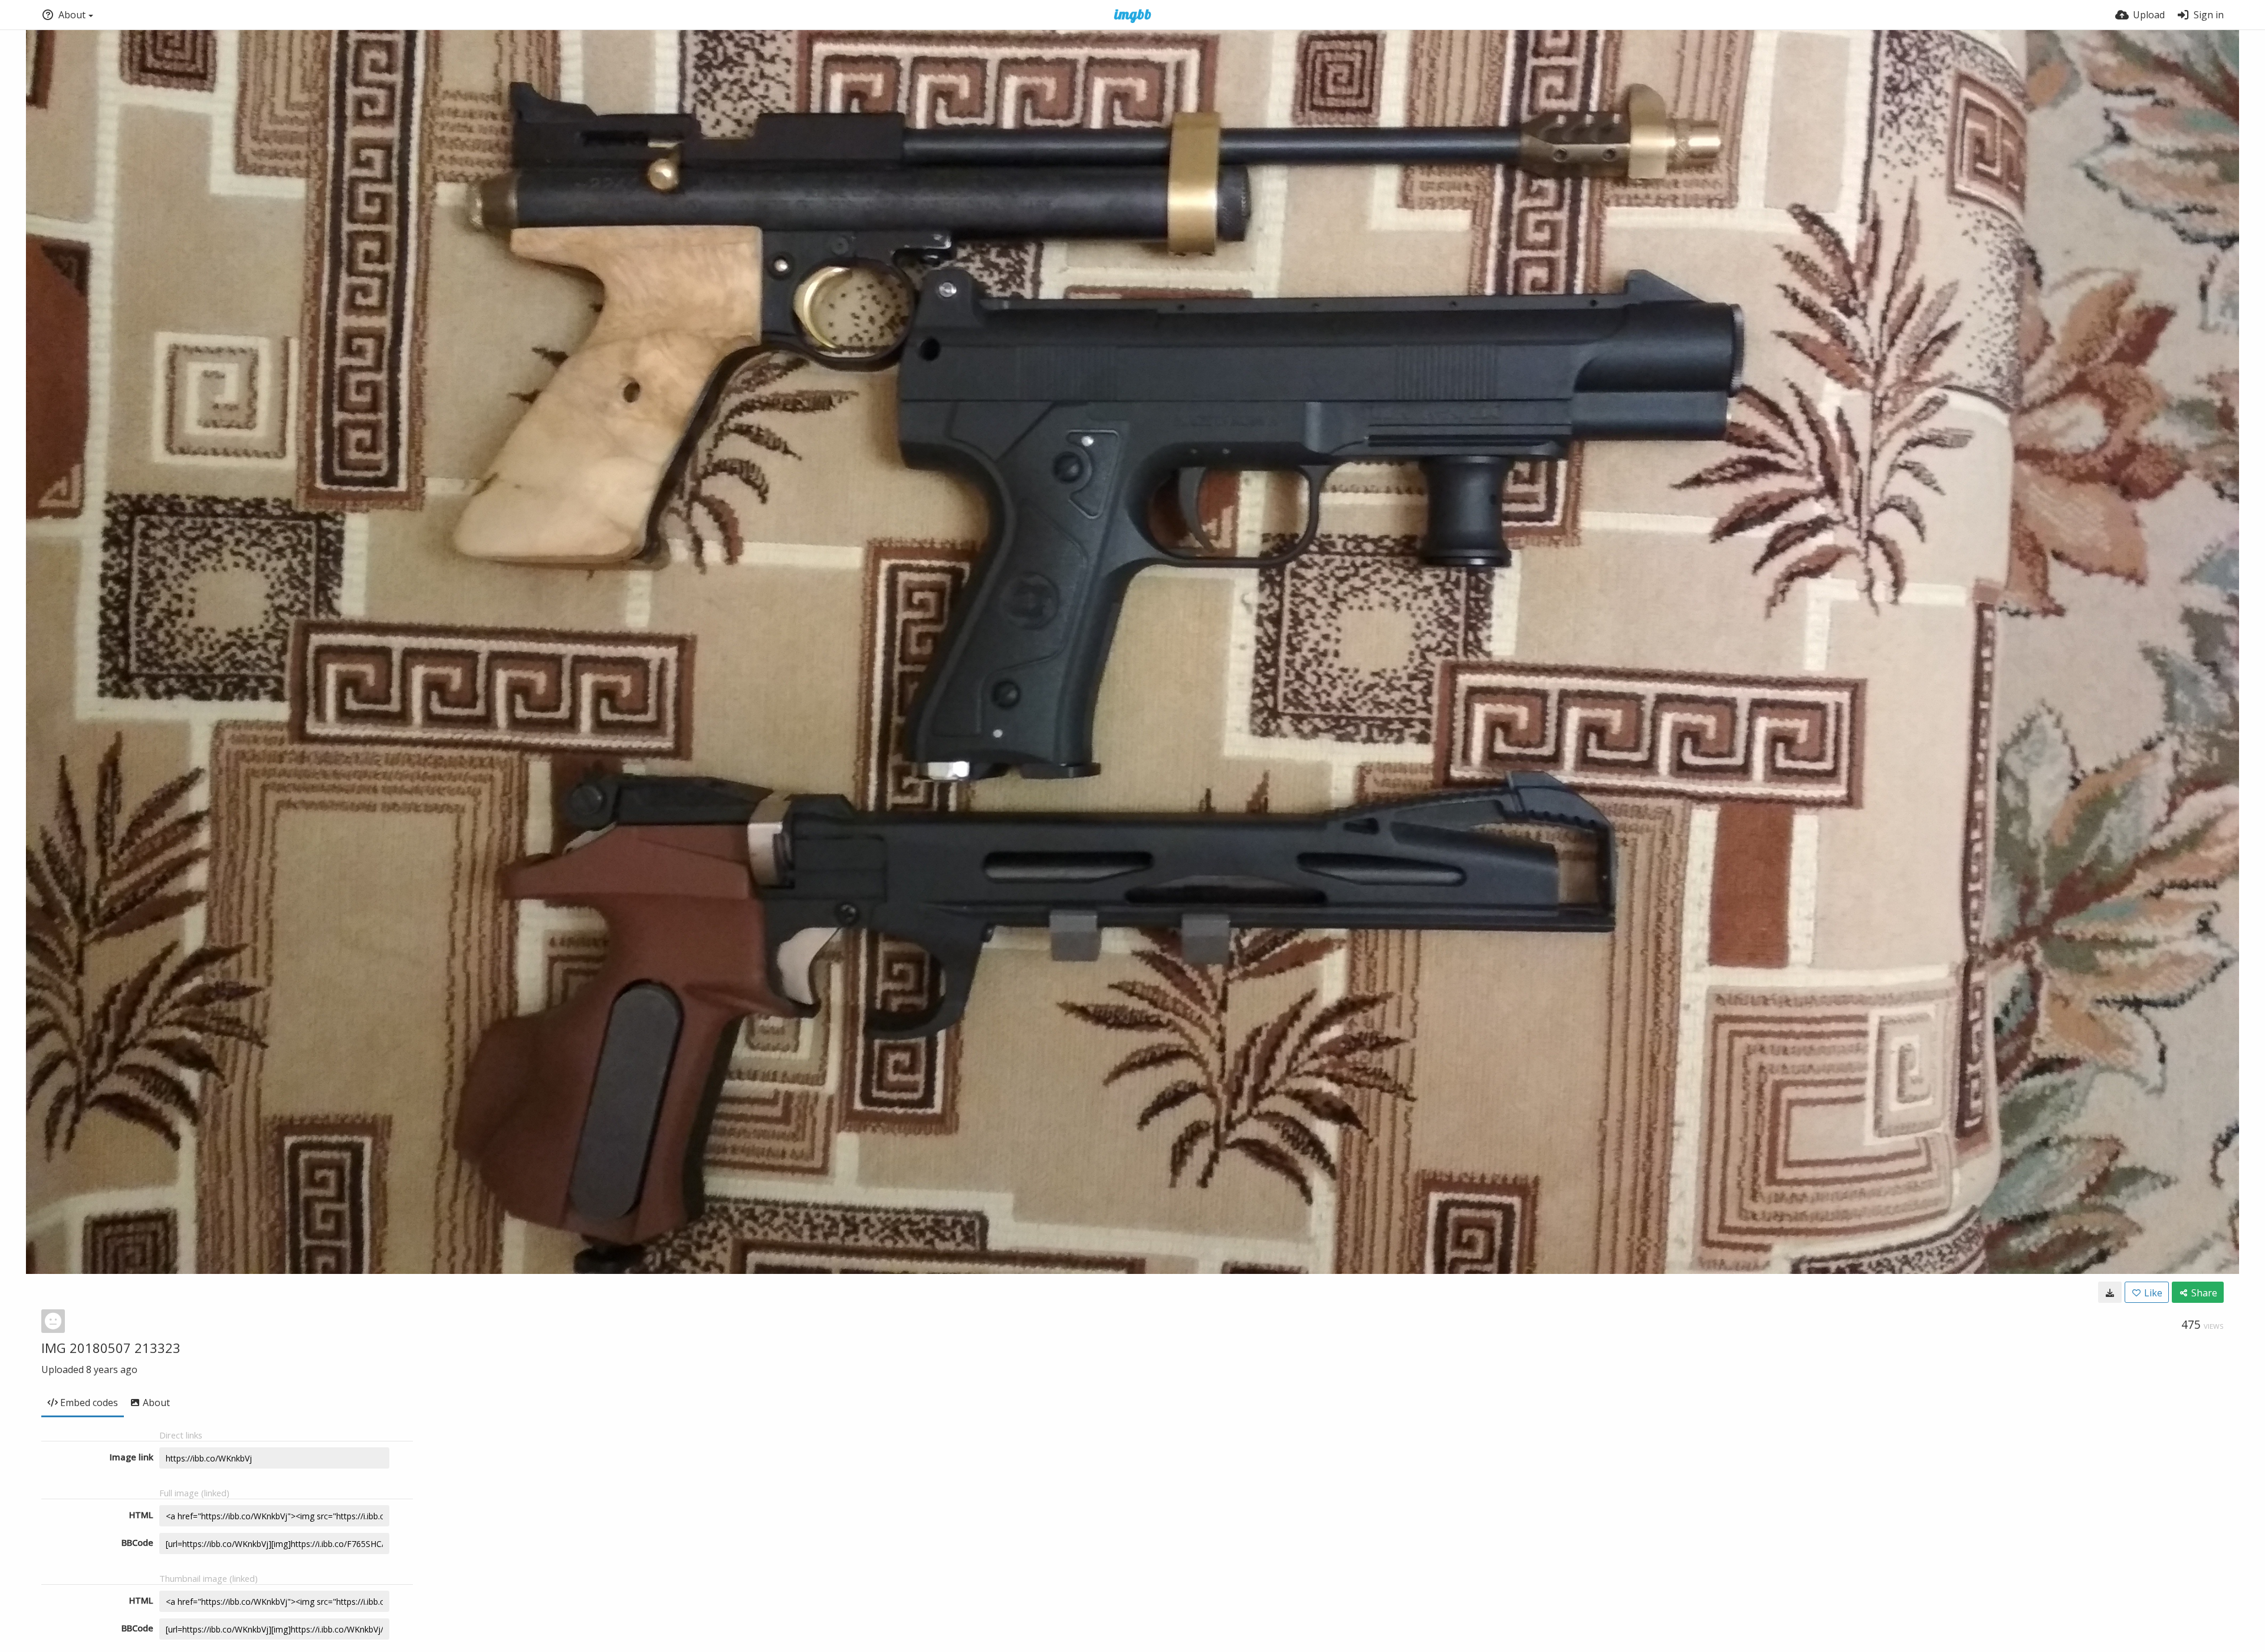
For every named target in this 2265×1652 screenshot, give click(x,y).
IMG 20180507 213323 (111, 1348)
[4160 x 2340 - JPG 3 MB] (2110, 1292)
